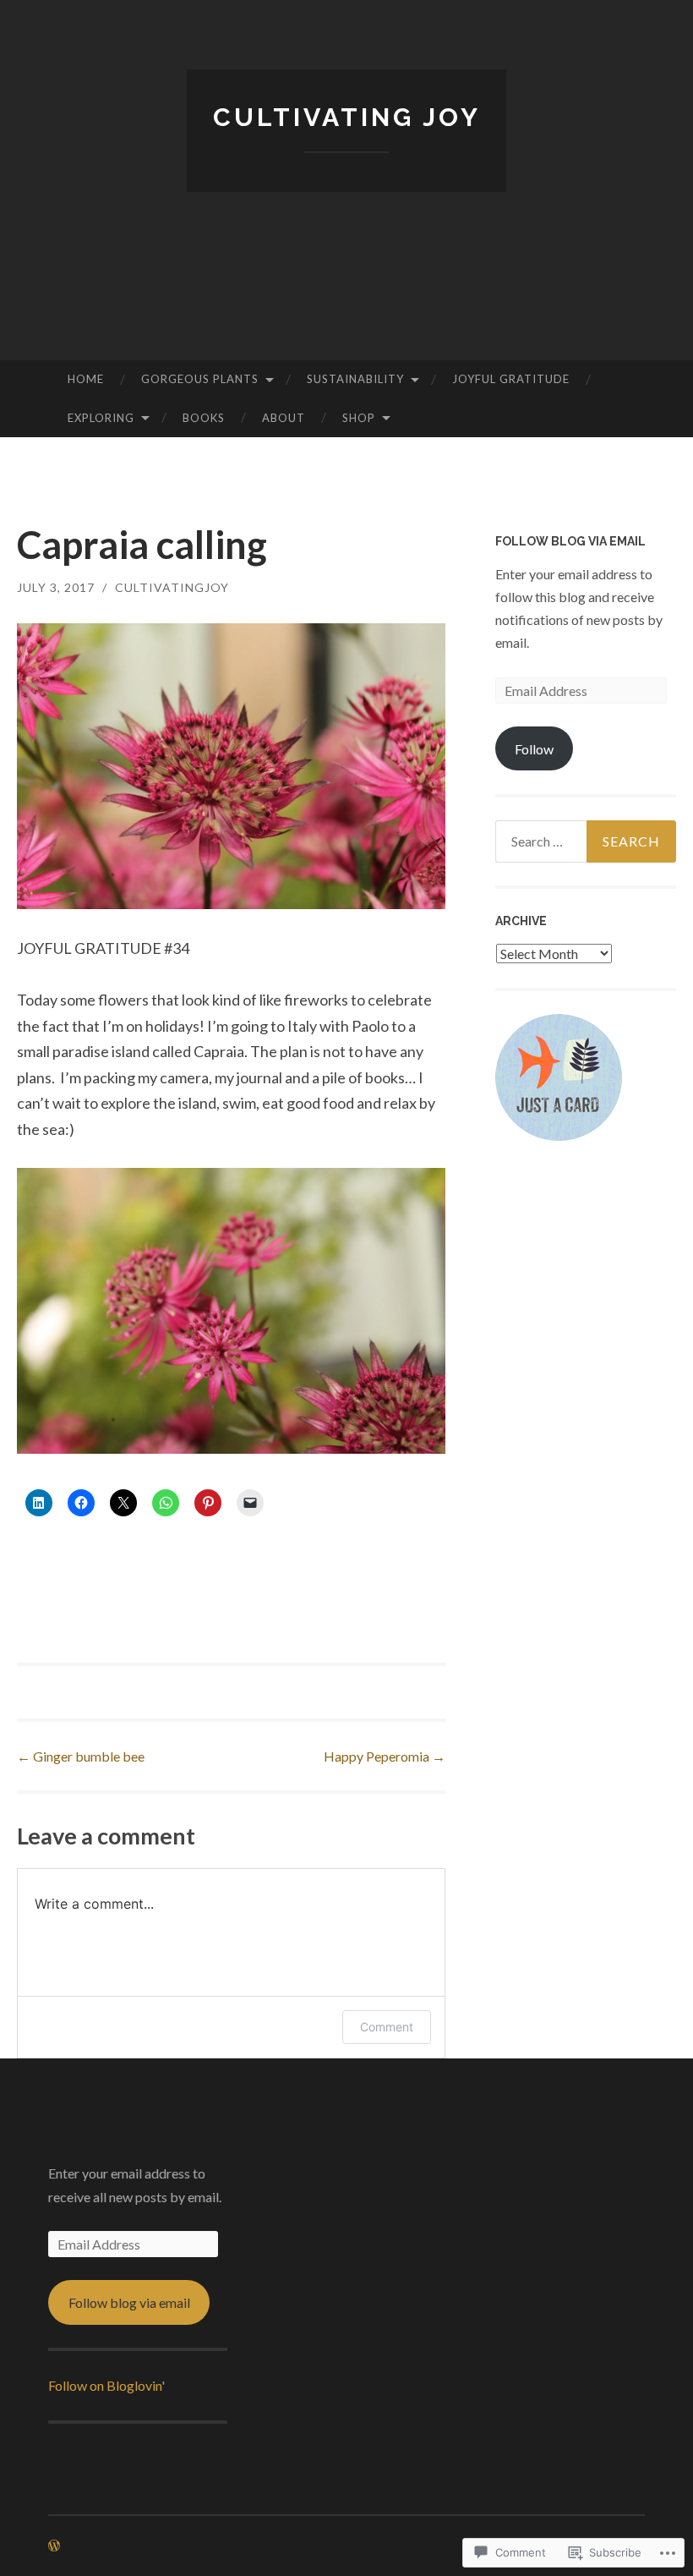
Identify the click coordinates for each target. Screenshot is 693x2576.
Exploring (101, 418)
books (204, 418)
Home (86, 379)
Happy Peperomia (385, 1756)
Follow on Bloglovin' (106, 2385)
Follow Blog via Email (570, 541)
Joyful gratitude (511, 379)
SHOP (359, 418)
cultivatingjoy (172, 587)
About (284, 418)
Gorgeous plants (200, 379)
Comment (387, 2027)
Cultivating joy (347, 117)
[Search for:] (586, 841)
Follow (534, 749)
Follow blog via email (129, 2302)
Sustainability (355, 379)
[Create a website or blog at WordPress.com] (54, 2546)
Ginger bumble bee (81, 1756)
